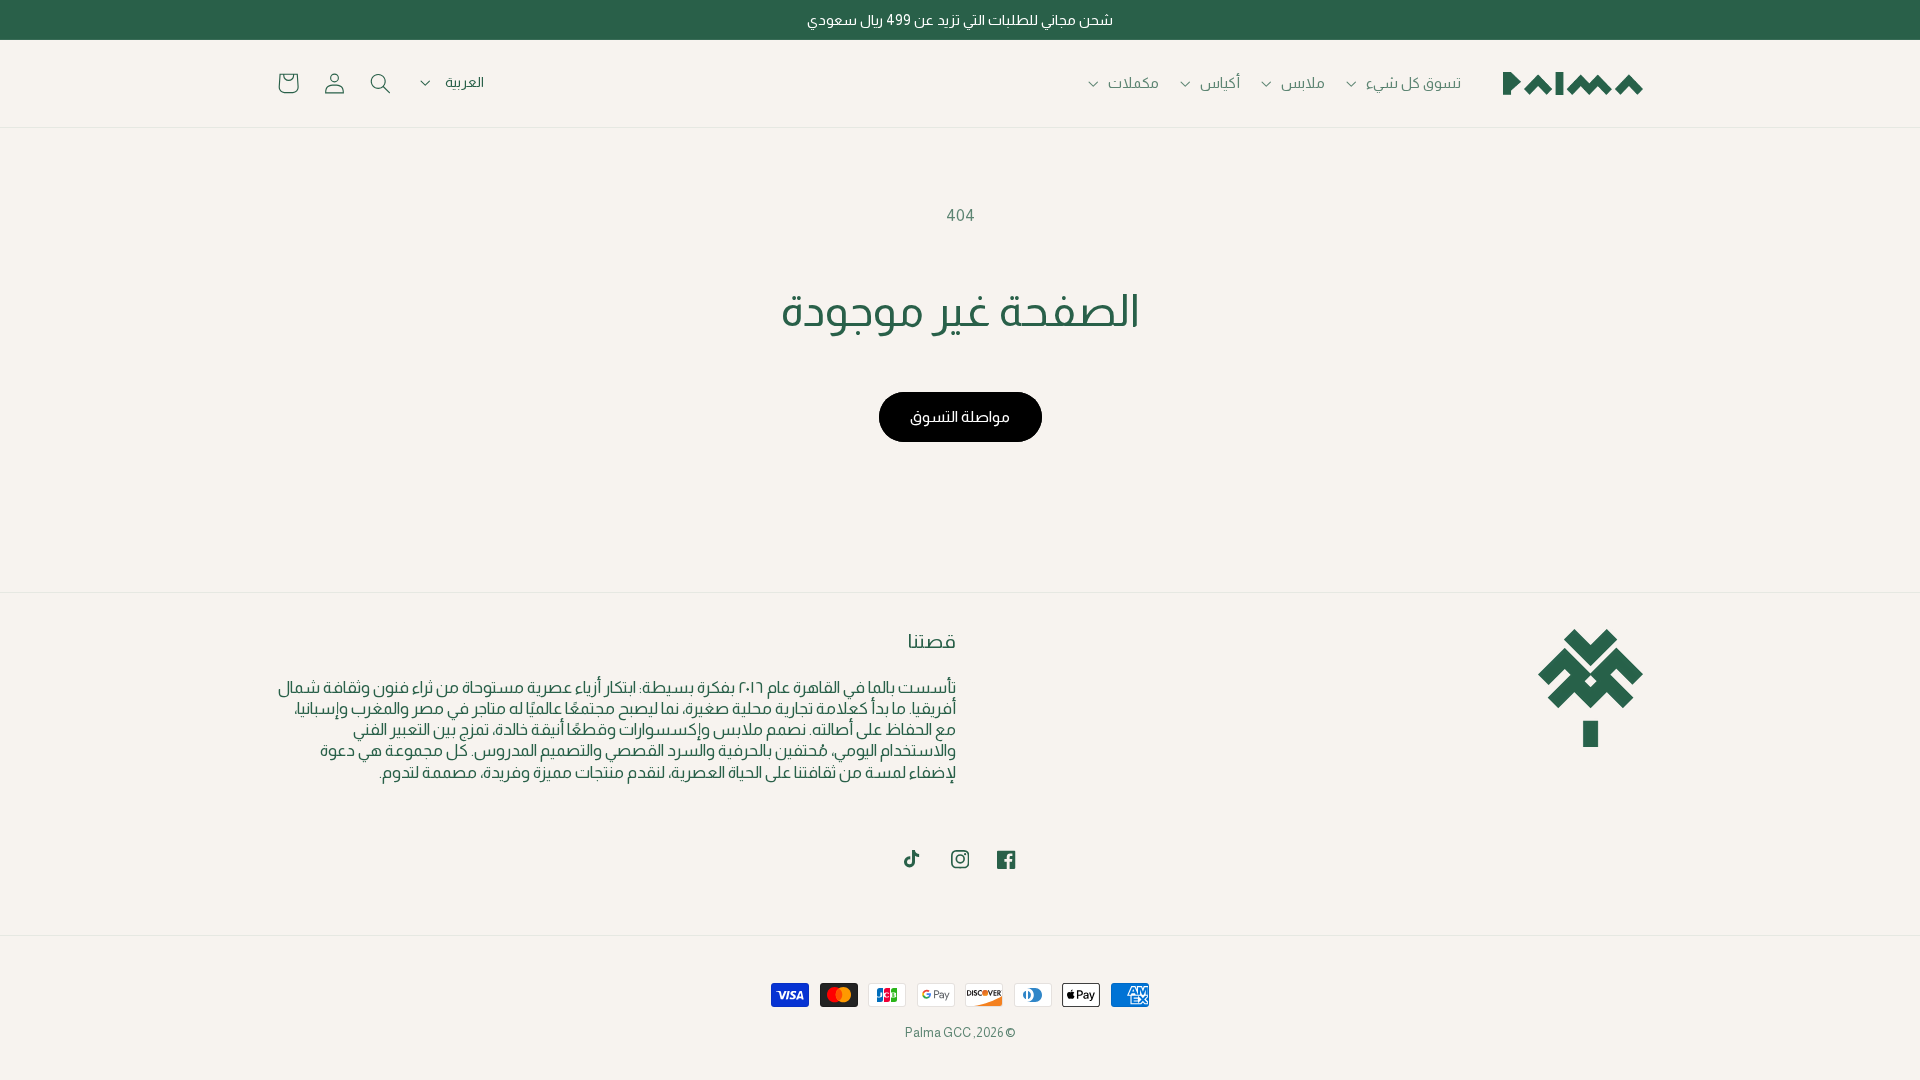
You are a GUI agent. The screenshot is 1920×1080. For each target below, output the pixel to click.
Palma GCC (938, 1033)
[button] (1406, 83)
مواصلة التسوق (960, 416)
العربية (464, 82)
